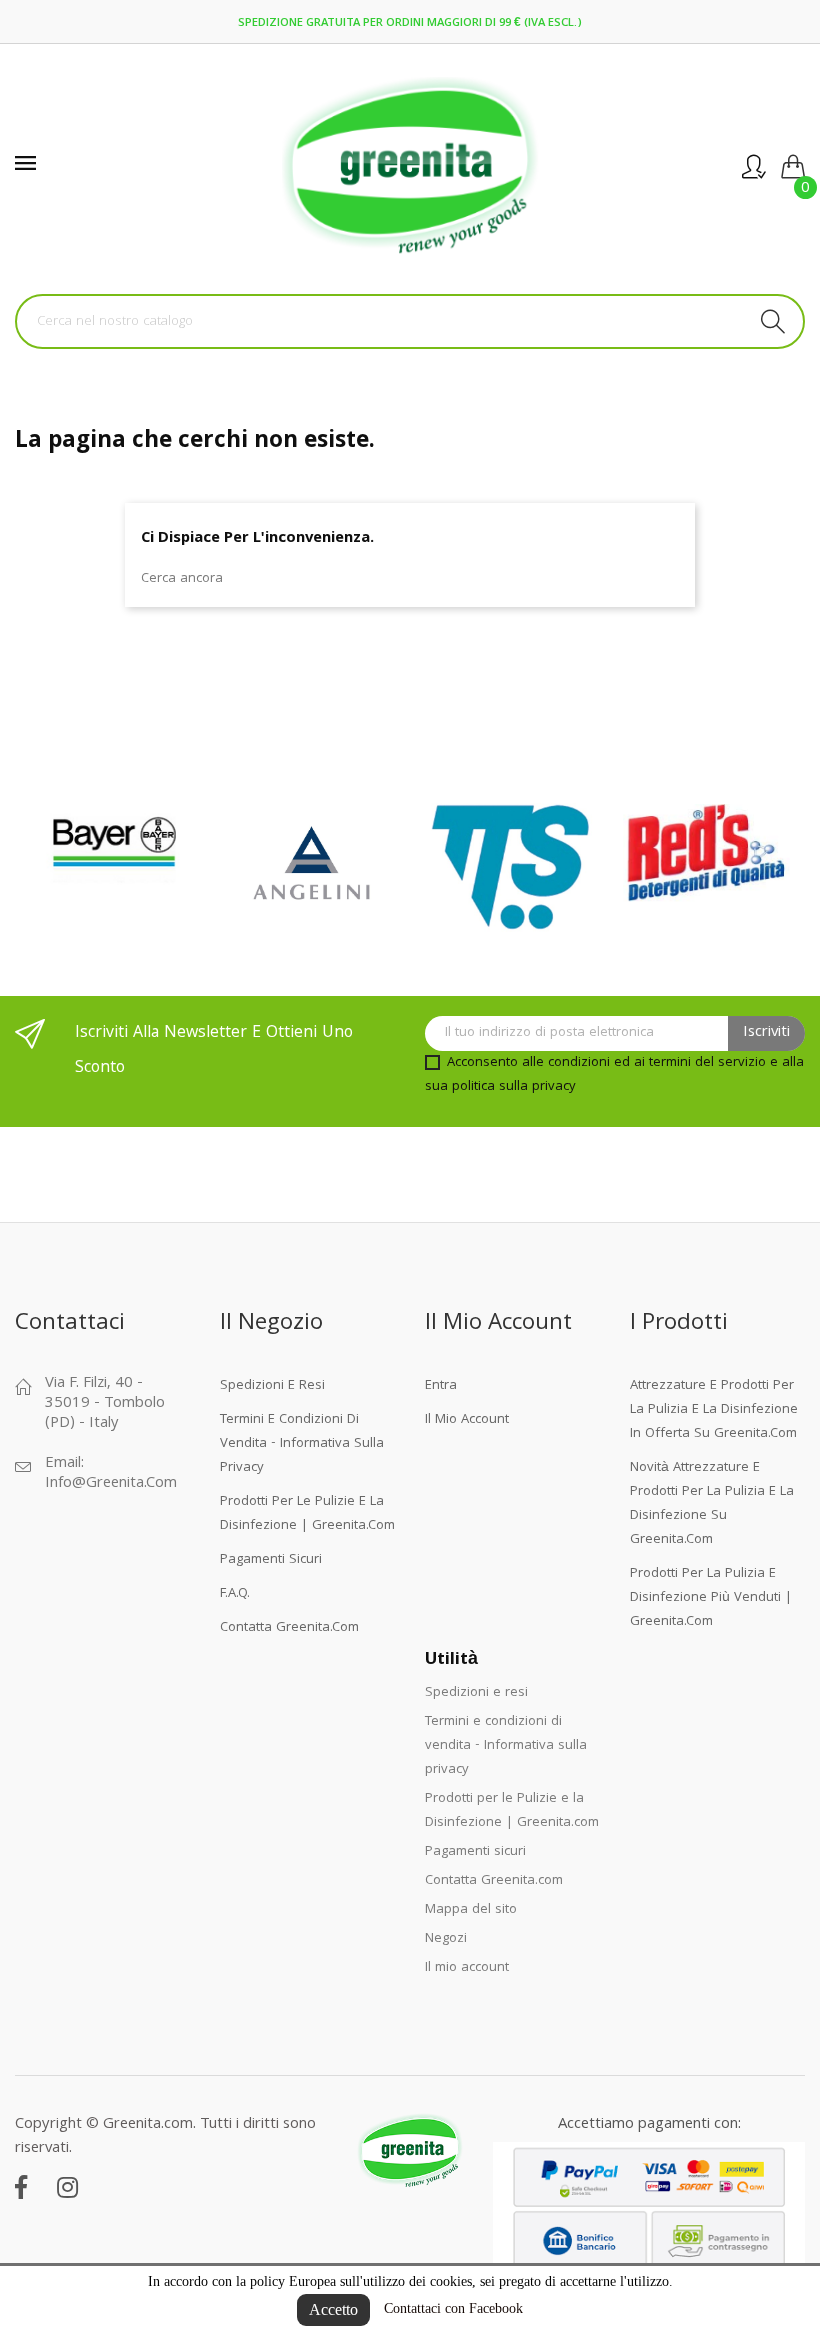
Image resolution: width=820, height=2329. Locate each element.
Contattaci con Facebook (453, 2308)
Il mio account (467, 1420)
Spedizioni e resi (272, 1386)
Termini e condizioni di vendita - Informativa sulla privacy (302, 1444)
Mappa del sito (471, 1910)
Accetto (333, 2309)
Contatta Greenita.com (289, 1628)
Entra (441, 1386)
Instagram (67, 2187)
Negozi (446, 1939)
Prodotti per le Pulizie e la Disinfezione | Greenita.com (307, 1514)
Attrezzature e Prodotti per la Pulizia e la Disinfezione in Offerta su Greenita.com (714, 1410)
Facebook (21, 2187)
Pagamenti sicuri (271, 1560)
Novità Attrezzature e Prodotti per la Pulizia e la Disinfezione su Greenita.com (712, 1504)
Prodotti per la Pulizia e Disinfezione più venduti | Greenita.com (711, 1598)
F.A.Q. (235, 1594)
